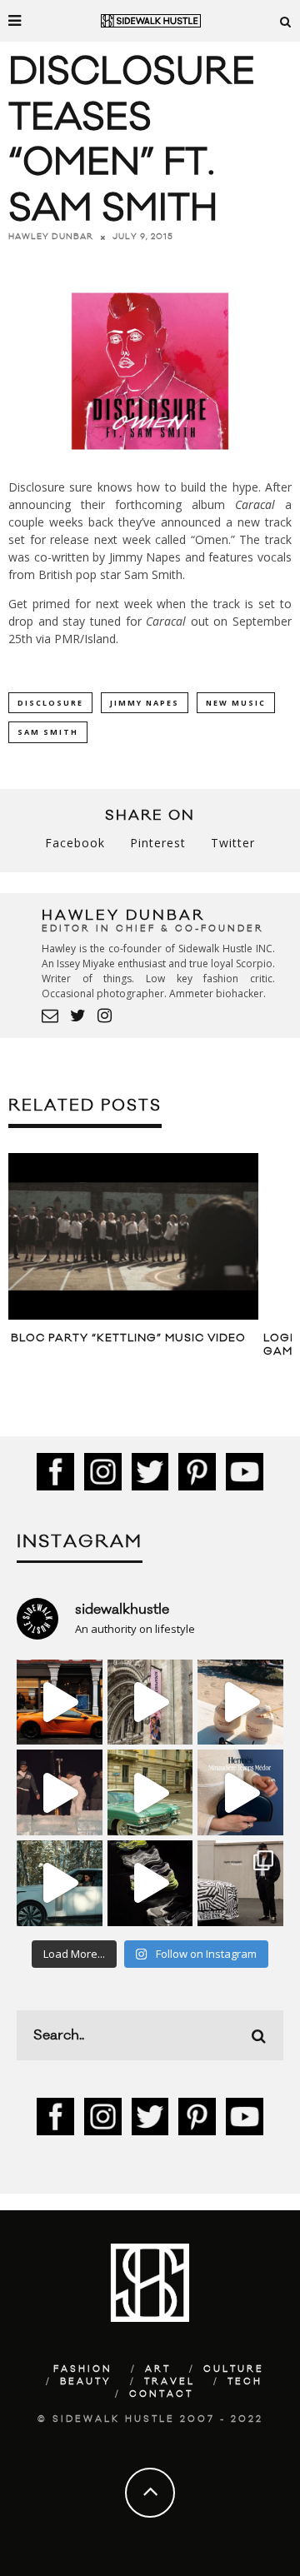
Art (158, 2369)
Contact (161, 2394)
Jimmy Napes (145, 703)
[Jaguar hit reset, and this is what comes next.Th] (240, 1883)
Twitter (233, 843)
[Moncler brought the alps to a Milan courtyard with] (150, 1792)
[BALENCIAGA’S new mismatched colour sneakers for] (150, 1883)
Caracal (255, 504)
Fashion (83, 2369)
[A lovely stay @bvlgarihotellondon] (60, 1702)
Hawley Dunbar (51, 237)
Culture (234, 2369)
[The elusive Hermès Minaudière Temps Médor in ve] (240, 1792)
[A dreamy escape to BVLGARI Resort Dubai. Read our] (240, 1702)
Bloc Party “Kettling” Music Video (128, 1338)
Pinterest (158, 843)
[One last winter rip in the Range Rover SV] (60, 1883)
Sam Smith (48, 732)
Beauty (86, 2382)
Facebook (75, 843)
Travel (170, 2382)
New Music (236, 703)
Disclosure (50, 703)
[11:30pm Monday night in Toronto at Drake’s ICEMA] (60, 1792)
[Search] (286, 21)
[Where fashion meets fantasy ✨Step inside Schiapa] (150, 1702)
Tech (245, 2382)
